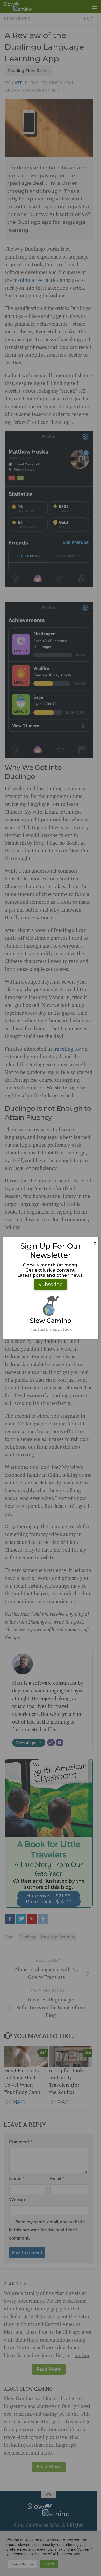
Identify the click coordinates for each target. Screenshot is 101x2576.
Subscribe (51, 1285)
